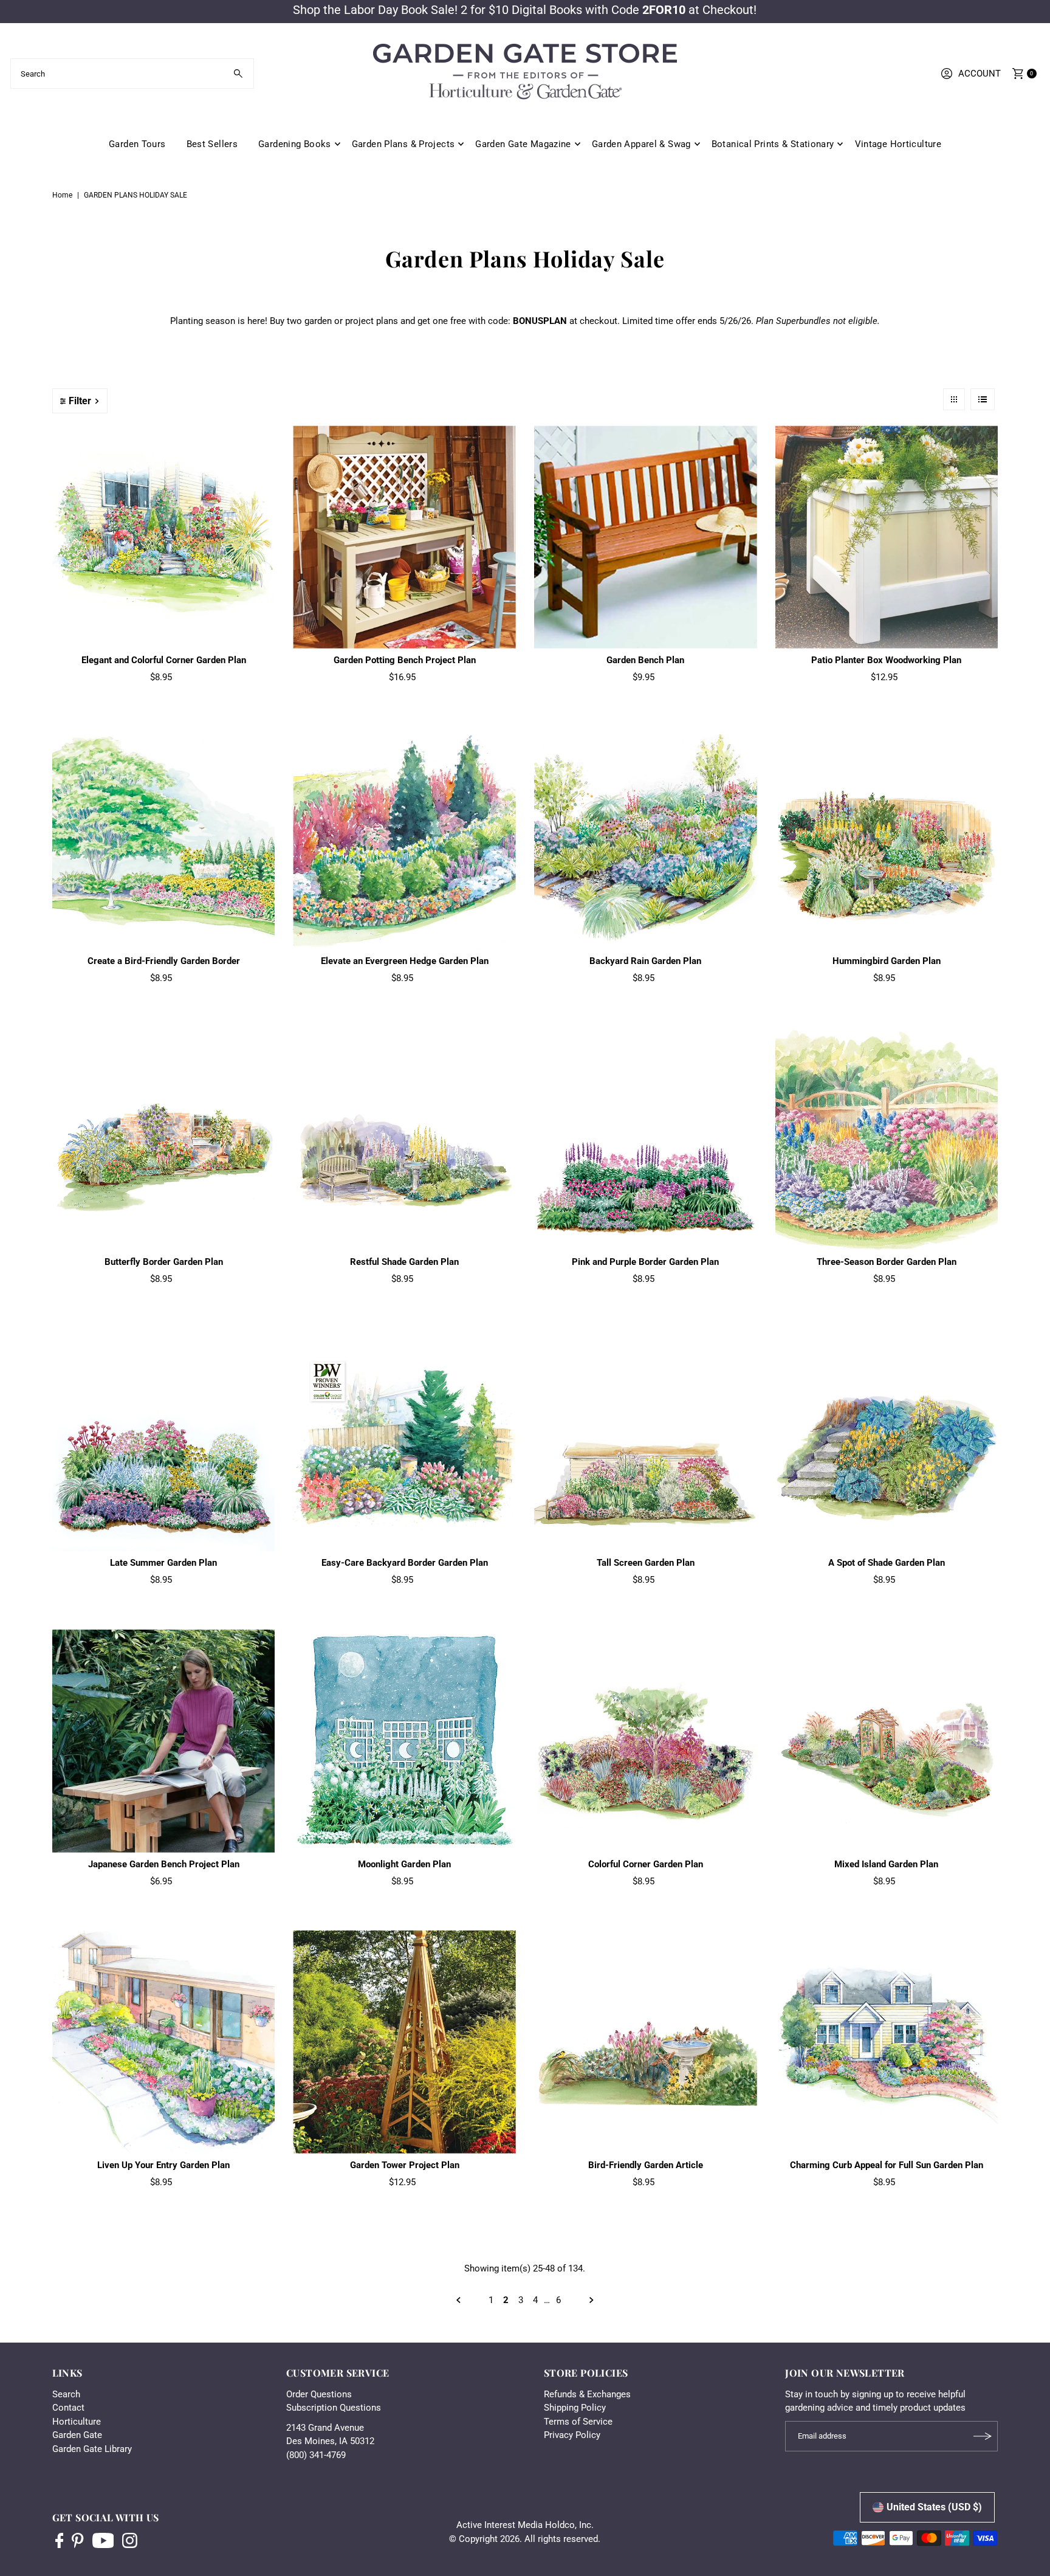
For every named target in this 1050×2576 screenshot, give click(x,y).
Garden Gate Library (92, 2449)
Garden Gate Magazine (523, 144)
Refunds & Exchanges (587, 2394)
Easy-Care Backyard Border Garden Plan (405, 1563)
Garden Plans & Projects (403, 144)
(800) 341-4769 (316, 2455)
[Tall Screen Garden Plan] (646, 1440)
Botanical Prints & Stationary (773, 144)
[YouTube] (103, 2542)
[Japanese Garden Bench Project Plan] (164, 1741)
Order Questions (319, 2394)
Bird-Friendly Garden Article (646, 2165)
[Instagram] (130, 2542)
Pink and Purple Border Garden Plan (645, 1262)
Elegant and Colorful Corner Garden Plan (164, 660)
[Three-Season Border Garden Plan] (887, 1139)
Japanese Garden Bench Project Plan (164, 1864)
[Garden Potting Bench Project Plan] (404, 537)
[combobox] (132, 74)
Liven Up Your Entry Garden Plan (163, 2165)
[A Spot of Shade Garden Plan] (887, 1440)
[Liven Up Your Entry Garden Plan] (164, 2042)
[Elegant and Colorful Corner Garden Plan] (164, 537)
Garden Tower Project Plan (405, 2165)
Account (980, 74)
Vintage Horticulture (898, 144)
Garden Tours (137, 144)
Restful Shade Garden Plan (404, 1262)
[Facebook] (60, 2542)
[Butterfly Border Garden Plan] (164, 1139)
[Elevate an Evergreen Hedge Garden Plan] (404, 838)
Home (62, 195)
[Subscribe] (983, 2436)
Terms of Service (578, 2422)
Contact (68, 2408)
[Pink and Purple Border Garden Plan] (646, 1139)
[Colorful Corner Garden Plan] (646, 1741)
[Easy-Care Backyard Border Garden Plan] (404, 1440)
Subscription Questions (334, 2408)
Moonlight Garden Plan (404, 1864)
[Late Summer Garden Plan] (164, 1440)
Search (66, 2394)
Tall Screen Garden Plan (646, 1563)
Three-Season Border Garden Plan (887, 1262)
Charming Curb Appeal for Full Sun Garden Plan (887, 2165)
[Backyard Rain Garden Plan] (646, 838)
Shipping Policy (575, 2408)
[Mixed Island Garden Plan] (887, 1741)
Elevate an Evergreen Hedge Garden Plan (405, 961)
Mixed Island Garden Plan (886, 1864)
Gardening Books (295, 144)
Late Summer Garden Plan (163, 1563)
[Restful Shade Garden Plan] (404, 1139)
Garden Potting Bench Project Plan (405, 660)
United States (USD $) (934, 2507)
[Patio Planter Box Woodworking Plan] (887, 537)
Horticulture (77, 2422)
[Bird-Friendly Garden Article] (646, 2042)
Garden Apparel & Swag (641, 144)
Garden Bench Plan (645, 660)
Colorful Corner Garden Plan (646, 1864)
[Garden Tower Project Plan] (404, 2042)
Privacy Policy (572, 2435)
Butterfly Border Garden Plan (164, 1262)
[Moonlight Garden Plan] (404, 1741)
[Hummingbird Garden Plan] (887, 838)
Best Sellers (212, 144)
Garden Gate (77, 2435)
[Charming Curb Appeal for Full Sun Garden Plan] (887, 2042)
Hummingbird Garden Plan (887, 961)
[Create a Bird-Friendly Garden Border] (164, 838)
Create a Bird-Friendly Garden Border (164, 961)
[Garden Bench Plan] (646, 537)
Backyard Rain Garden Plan (645, 961)
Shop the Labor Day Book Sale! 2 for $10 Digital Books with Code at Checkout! (525, 10)
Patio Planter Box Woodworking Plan (886, 660)
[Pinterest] (77, 2542)
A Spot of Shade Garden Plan (887, 1563)
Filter (80, 401)
